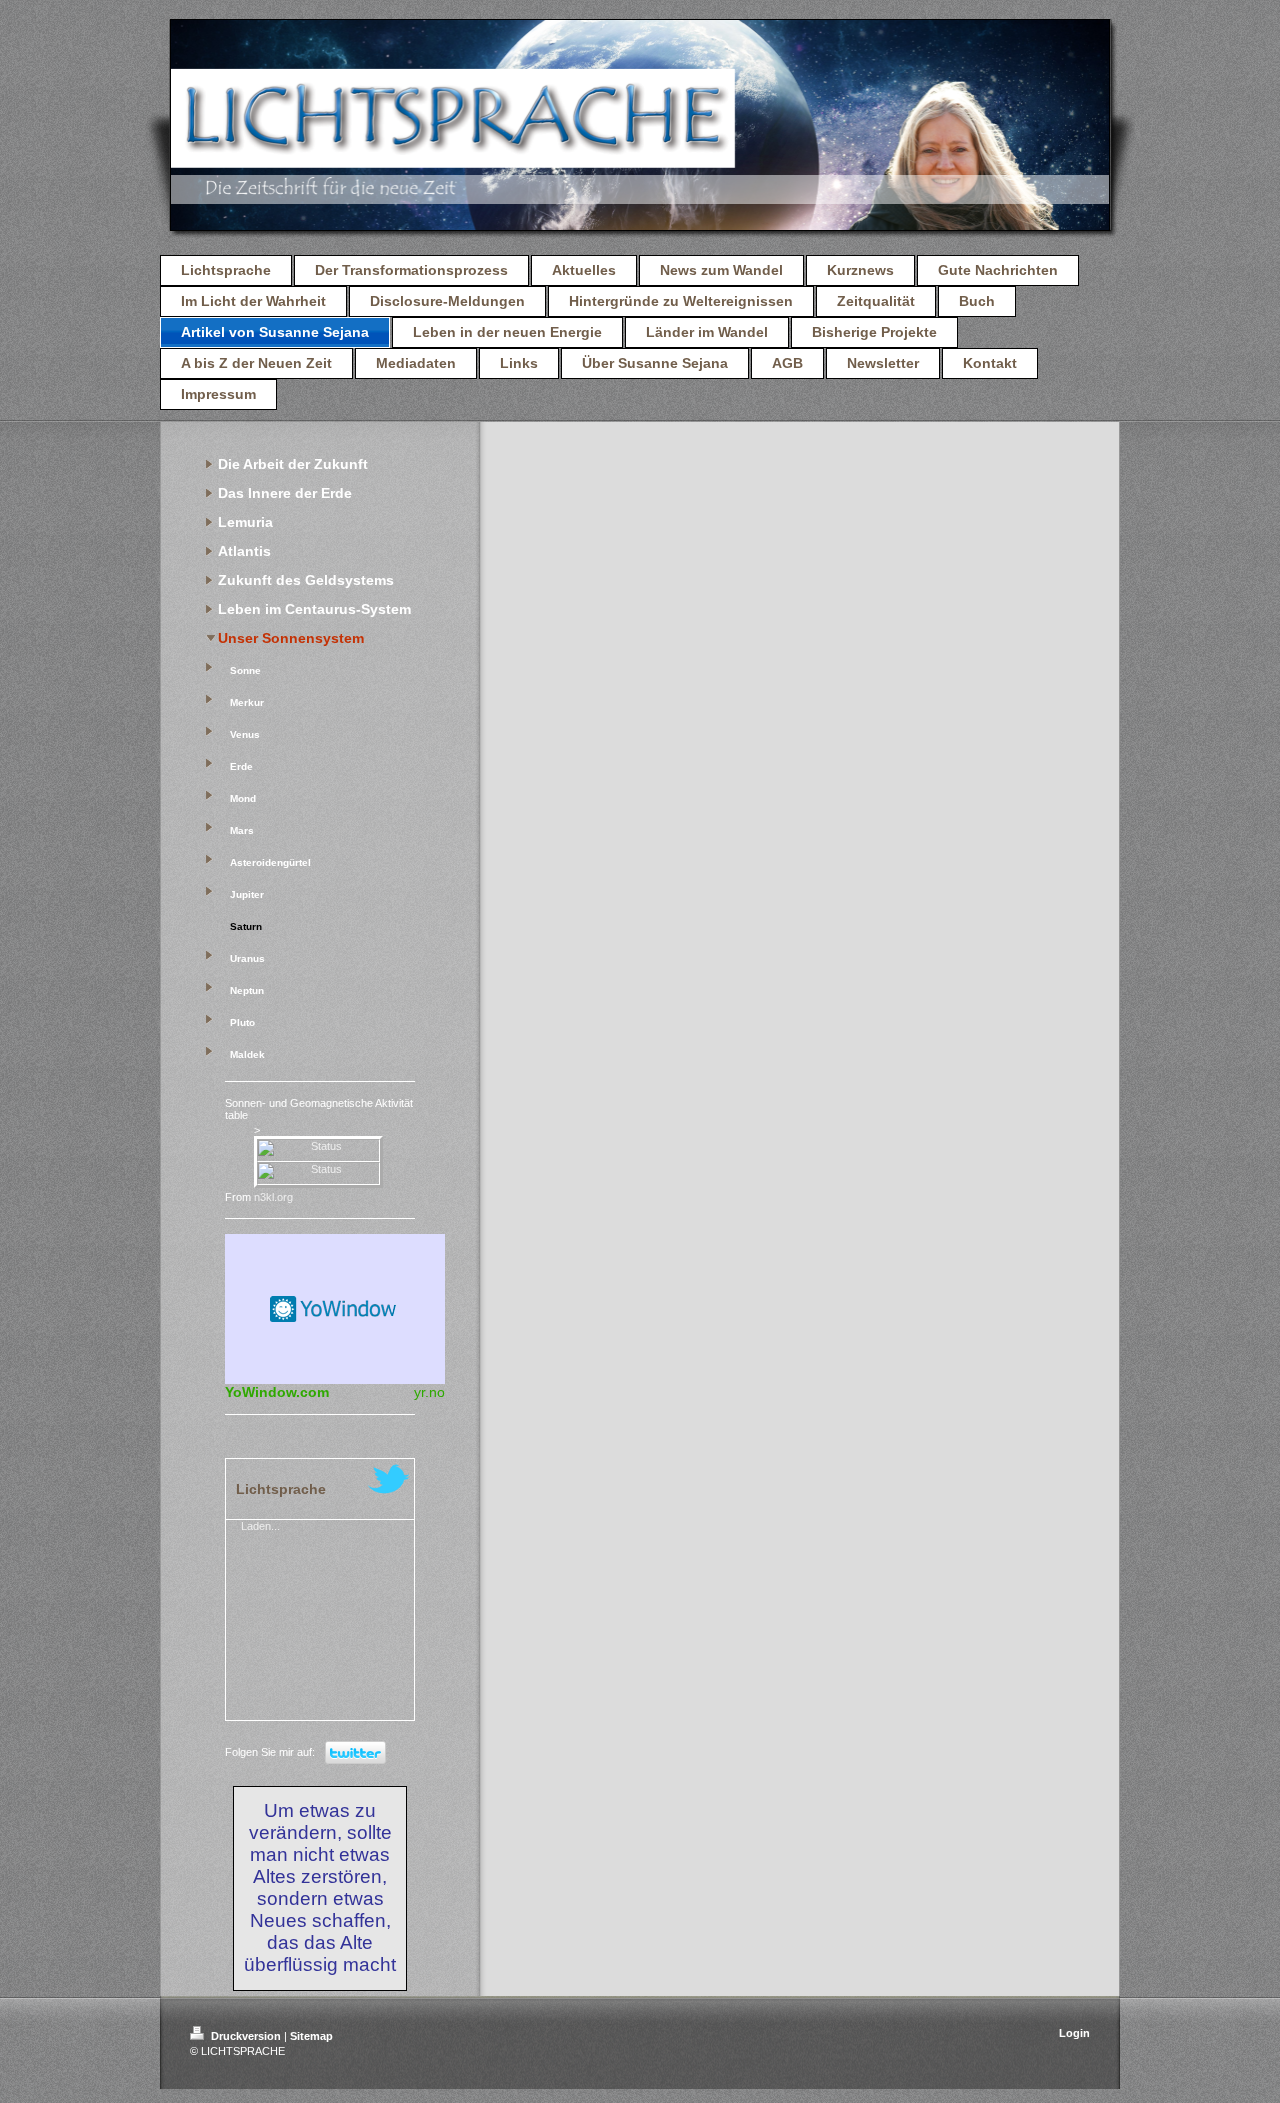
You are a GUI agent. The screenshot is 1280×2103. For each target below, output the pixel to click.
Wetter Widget (335, 1309)
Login (1074, 2033)
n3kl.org (273, 1197)
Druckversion (246, 2036)
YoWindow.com (277, 1392)
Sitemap (311, 2036)
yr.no (429, 1392)
